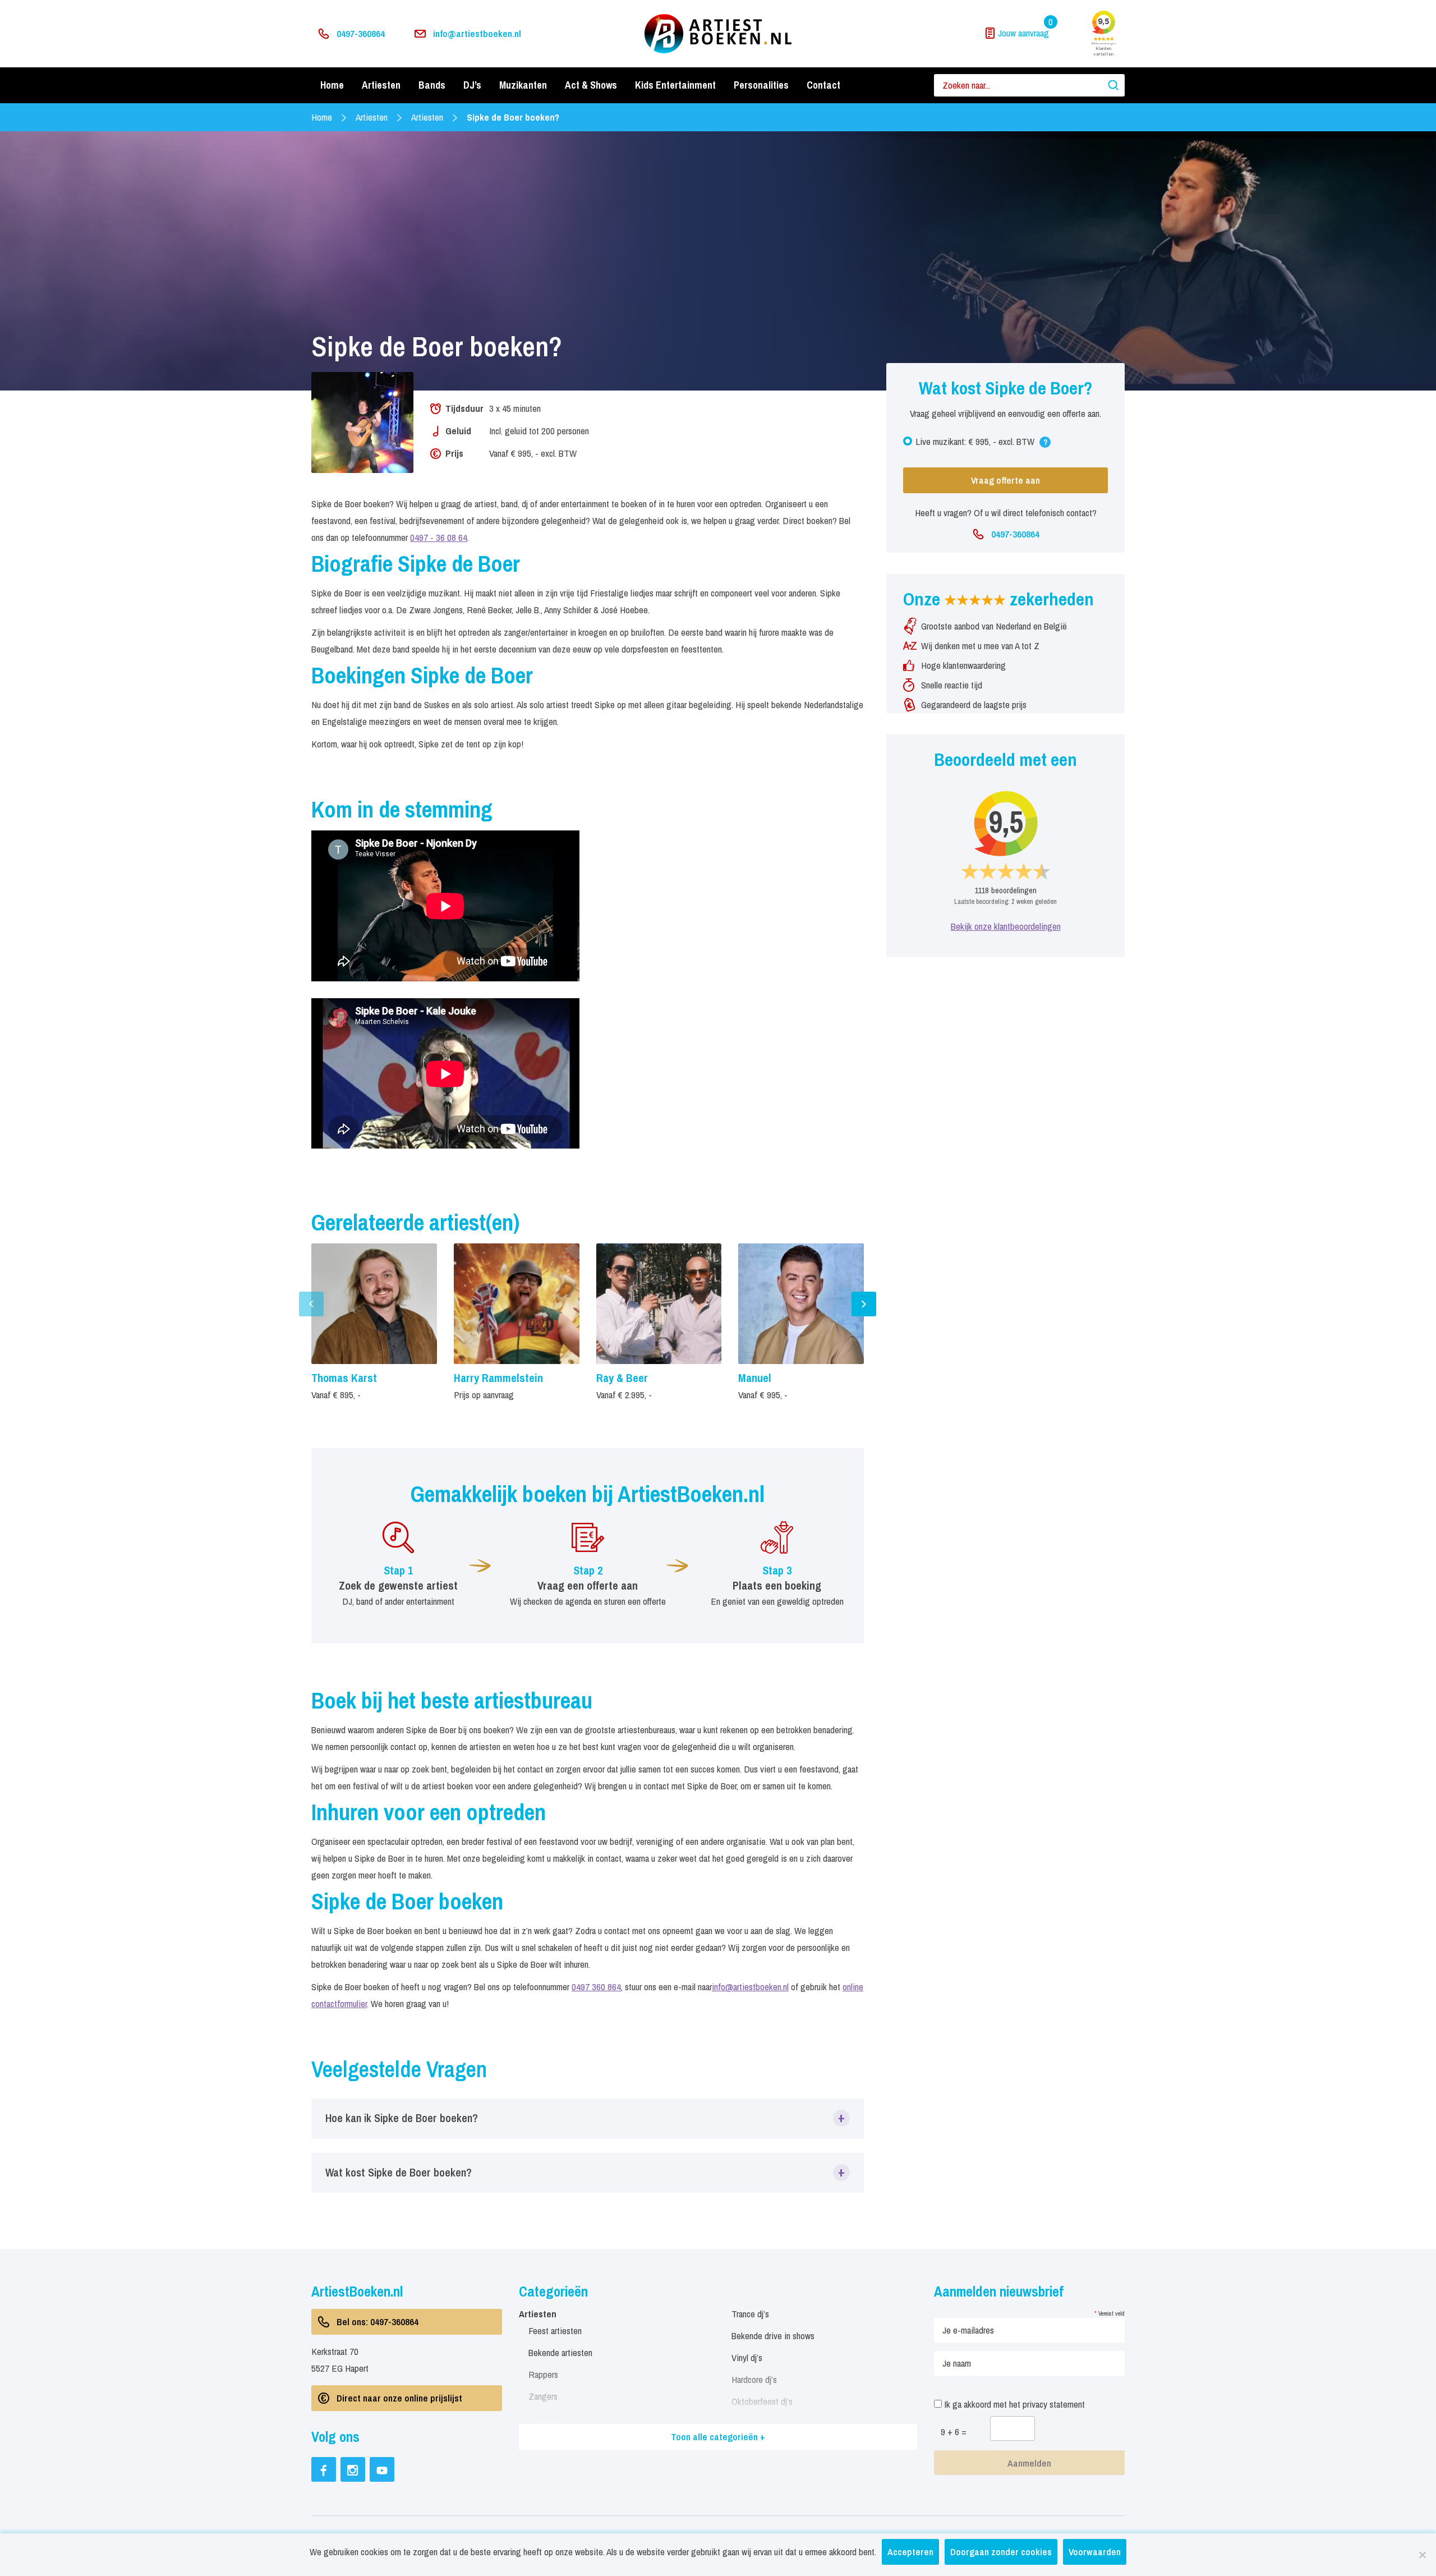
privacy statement (1054, 2404)
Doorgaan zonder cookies (1001, 2552)
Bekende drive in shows (773, 2336)
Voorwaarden (1095, 2552)
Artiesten (381, 85)
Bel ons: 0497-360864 (378, 2322)
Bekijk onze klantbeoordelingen (1006, 926)
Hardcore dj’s (754, 2379)
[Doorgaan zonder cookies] (1422, 2555)
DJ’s (472, 85)
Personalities (761, 85)
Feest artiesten (555, 2331)
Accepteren (910, 2552)
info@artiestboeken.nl (477, 33)
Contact (823, 85)
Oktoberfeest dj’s (762, 2401)
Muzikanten (523, 85)
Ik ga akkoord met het (1013, 2404)
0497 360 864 (596, 1987)
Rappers (543, 2374)
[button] (588, 2118)
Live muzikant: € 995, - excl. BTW (993, 444)
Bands (432, 85)
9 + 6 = (954, 2432)
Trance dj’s (750, 2314)
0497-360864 (361, 33)
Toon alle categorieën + (718, 2437)
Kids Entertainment (675, 85)
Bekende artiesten (560, 2352)
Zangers (543, 2396)
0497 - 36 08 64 (439, 537)
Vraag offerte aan (1005, 480)
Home (332, 85)
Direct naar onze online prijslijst (399, 2398)
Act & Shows (591, 85)
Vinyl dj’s (747, 2357)
